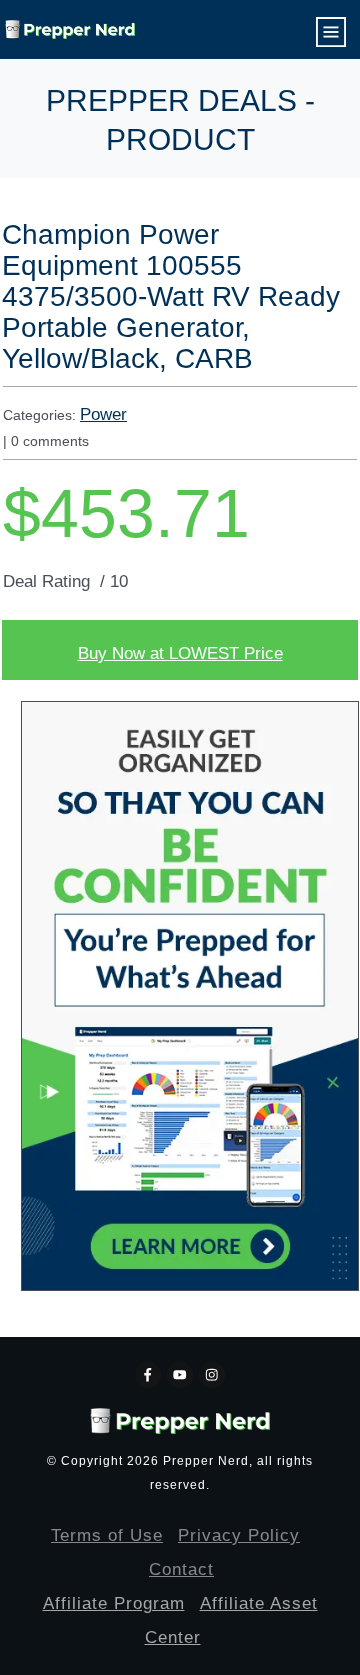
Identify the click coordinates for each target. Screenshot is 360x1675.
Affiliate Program (114, 1603)
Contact (181, 1569)
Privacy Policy (239, 1535)
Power (103, 414)
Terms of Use (107, 1535)
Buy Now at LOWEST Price (180, 653)
